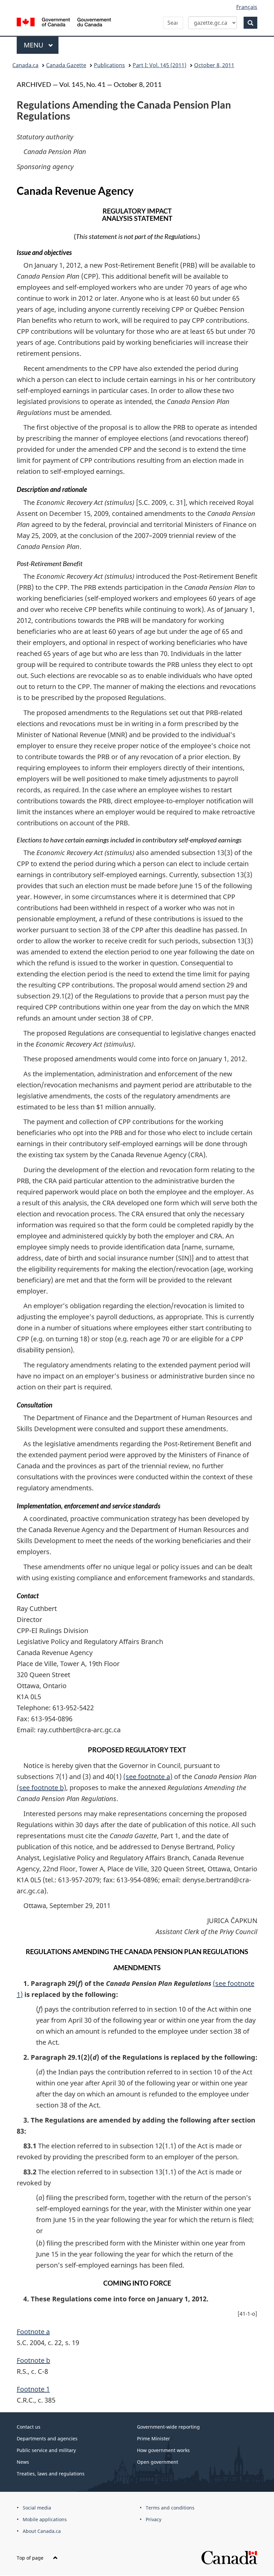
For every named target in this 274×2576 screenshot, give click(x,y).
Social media (37, 2508)
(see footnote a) (148, 1777)
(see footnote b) (41, 1788)
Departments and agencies (47, 2438)
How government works (163, 2450)
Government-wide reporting (168, 2427)
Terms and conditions (170, 2508)
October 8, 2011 (214, 65)
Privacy (154, 2519)
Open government (158, 2462)
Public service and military (46, 2450)
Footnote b (33, 2360)
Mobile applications (45, 2519)
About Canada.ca (42, 2531)
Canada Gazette (66, 65)
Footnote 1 (33, 2389)
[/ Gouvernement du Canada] (64, 21)
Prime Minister (154, 2438)
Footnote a (33, 2332)
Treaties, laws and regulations (51, 2474)
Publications (109, 65)
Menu (34, 45)
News (23, 2462)
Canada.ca (25, 65)
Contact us (29, 2427)
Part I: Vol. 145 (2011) (160, 65)
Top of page (31, 2558)
